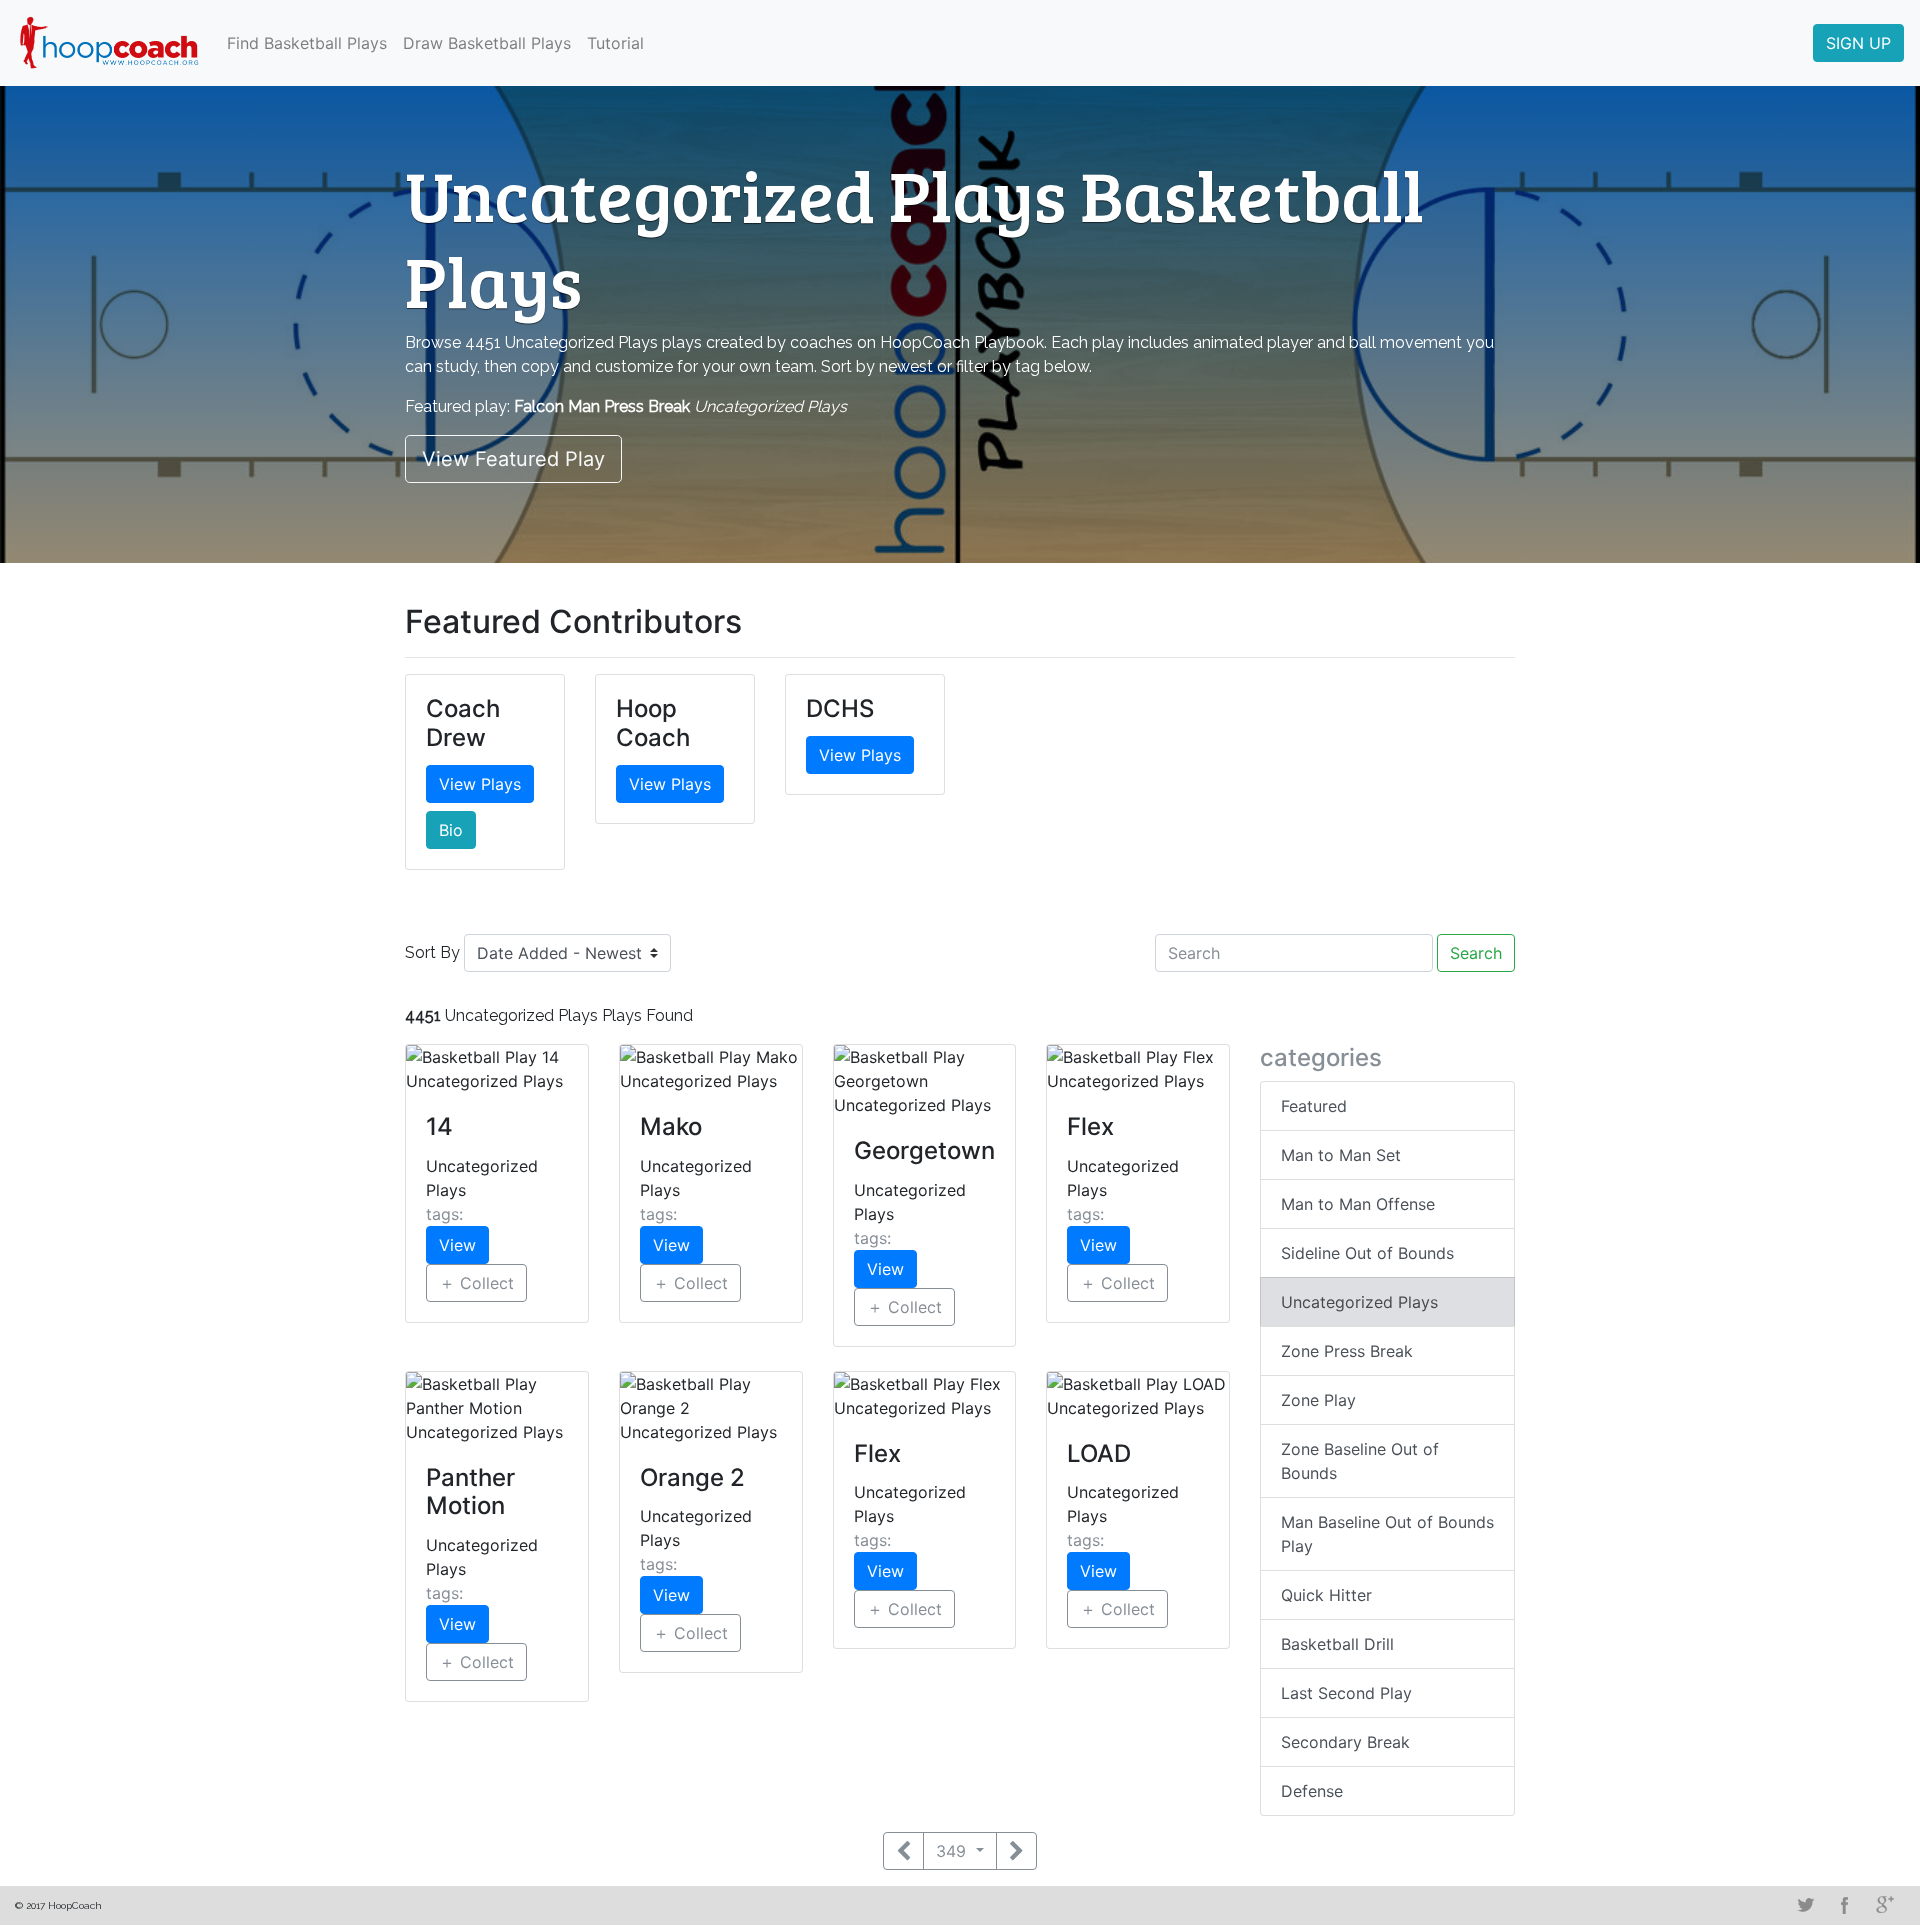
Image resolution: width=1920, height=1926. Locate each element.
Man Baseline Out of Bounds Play (1387, 1534)
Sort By (432, 952)
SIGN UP (1858, 43)
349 (953, 1851)
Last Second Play (1346, 1693)
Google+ (1885, 1905)
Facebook (1845, 1905)
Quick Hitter (1326, 1595)
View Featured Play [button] (513, 459)
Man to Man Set (1341, 1155)
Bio (451, 830)
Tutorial (615, 43)
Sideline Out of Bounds (1367, 1253)
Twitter (1805, 1905)
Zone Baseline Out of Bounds (1360, 1461)
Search (1476, 953)
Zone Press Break (1347, 1351)
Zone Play (1318, 1400)
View (457, 1245)
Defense (1312, 1791)
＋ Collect (476, 1283)
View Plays (480, 784)
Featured (1314, 1106)
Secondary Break (1345, 1742)
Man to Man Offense (1358, 1204)
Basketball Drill (1337, 1644)
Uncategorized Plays (1359, 1302)
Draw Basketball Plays (487, 43)
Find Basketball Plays (307, 43)
